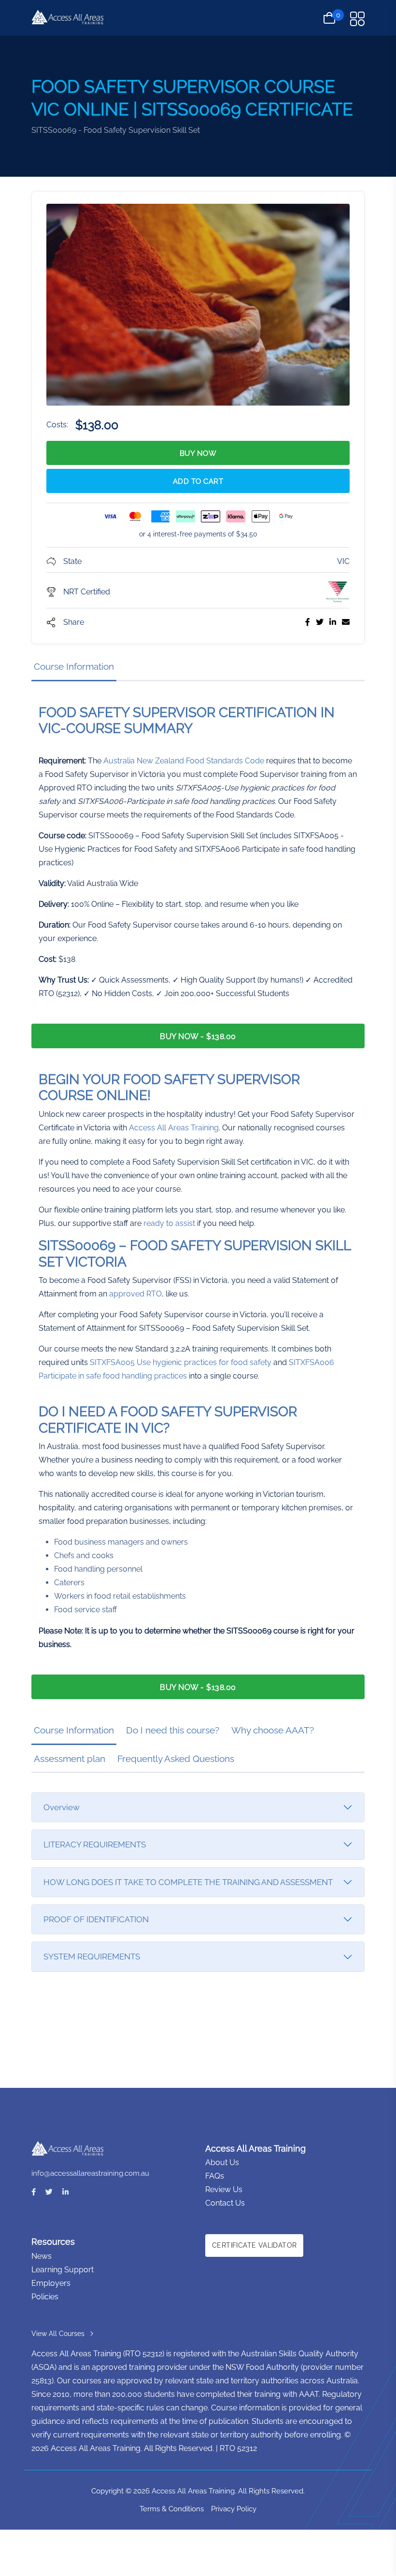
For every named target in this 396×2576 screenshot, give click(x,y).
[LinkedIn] (65, 2192)
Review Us (224, 2189)
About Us (222, 2162)
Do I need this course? (173, 1730)
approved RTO (135, 1294)
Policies (45, 2297)
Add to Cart (198, 481)
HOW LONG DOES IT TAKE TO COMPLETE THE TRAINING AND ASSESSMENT (188, 1882)
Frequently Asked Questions (176, 1759)
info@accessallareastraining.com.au (90, 2173)
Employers (51, 2283)
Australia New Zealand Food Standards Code (184, 761)
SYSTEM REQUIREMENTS (92, 1957)
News (42, 2256)
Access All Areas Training (174, 1128)
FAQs (215, 2176)
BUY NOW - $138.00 (198, 1036)
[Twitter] (49, 2192)
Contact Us (225, 2203)
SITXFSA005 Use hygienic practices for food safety (181, 1362)
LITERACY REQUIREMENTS (95, 1844)
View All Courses (58, 2334)
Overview (62, 1807)
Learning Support (63, 2270)
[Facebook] (34, 2192)
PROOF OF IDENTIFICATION (96, 1919)
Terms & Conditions (172, 2509)
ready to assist (169, 1223)
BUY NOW (198, 453)
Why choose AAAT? (273, 1730)
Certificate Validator (254, 2245)
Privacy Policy (234, 2509)
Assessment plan (70, 1759)
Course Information (74, 666)
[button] (357, 19)
